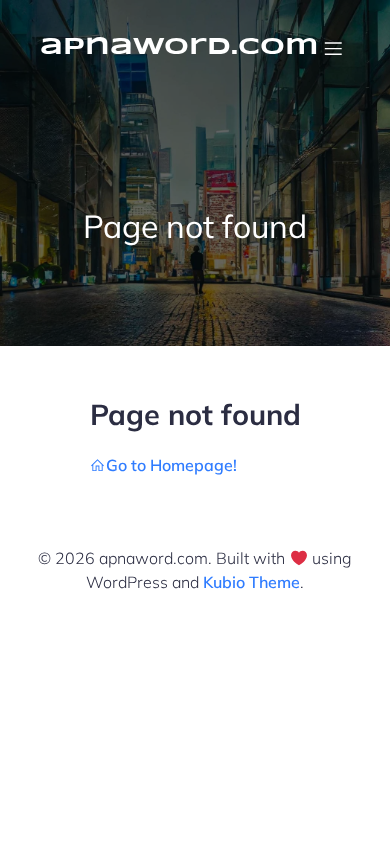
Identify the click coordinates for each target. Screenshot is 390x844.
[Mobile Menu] (333, 48)
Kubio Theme (251, 582)
